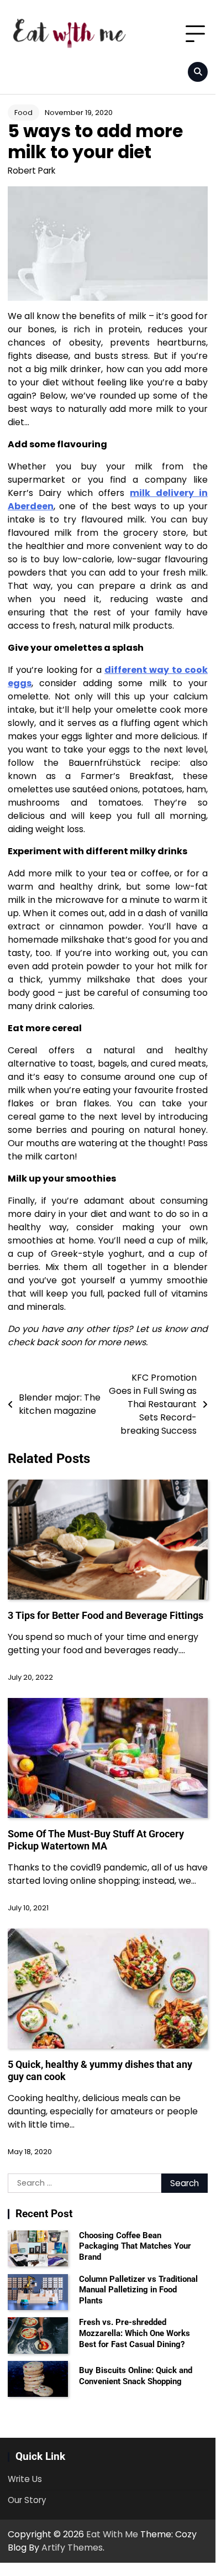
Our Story (27, 2500)
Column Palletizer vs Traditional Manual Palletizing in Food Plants (138, 2290)
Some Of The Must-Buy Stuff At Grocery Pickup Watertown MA (96, 1840)
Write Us (25, 2479)
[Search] (198, 72)
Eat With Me (112, 2534)
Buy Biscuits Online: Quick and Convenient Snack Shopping (136, 2376)
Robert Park (31, 171)
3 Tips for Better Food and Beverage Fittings (106, 1615)
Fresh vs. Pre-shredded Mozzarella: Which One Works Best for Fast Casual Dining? (135, 2333)
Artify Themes (72, 2548)
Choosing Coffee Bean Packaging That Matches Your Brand (135, 2246)
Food (23, 113)
